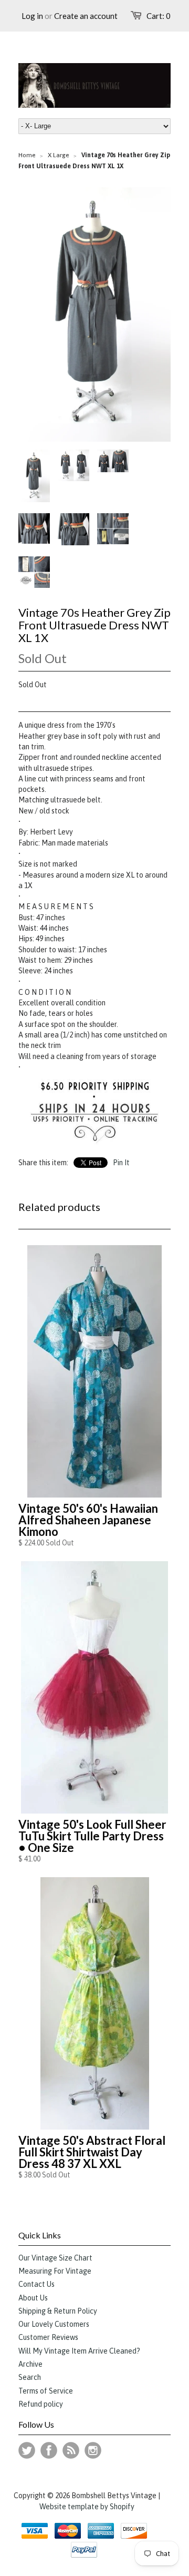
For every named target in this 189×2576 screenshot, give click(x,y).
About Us (33, 2298)
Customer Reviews (48, 2337)
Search (30, 2377)
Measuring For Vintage (55, 2271)
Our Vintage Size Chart (55, 2258)
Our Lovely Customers (54, 2324)
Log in (32, 16)
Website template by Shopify (87, 2507)
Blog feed (71, 2450)
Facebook (49, 2450)
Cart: (159, 16)
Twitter (27, 2450)
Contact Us (36, 2284)
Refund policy (41, 2404)
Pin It (121, 1163)
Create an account (86, 16)
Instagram (93, 2450)
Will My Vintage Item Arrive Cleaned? (79, 2351)
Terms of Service (46, 2391)
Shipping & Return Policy (58, 2311)
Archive (30, 2364)
